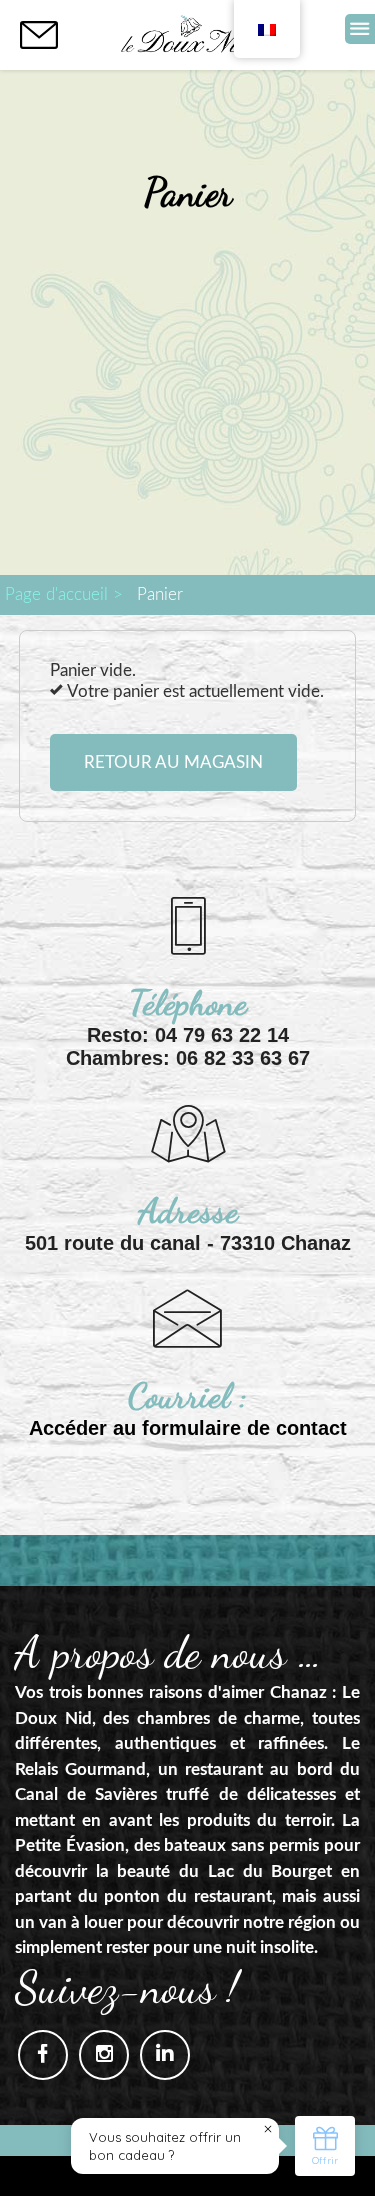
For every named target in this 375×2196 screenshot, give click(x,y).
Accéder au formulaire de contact (188, 1428)
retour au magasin (173, 762)
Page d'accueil (56, 594)
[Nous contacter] (38, 35)
